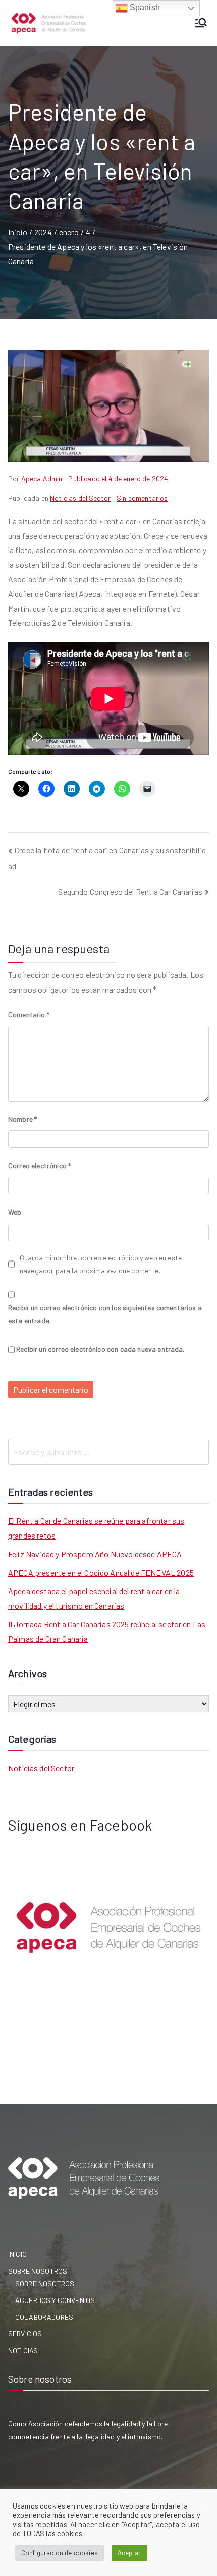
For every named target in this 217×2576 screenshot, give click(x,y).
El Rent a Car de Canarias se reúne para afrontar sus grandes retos (96, 1528)
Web (15, 1212)
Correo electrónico (39, 1165)
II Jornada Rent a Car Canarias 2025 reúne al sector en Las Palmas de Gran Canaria (107, 1631)
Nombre (22, 1119)
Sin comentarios (142, 498)
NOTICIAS (23, 2351)
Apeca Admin (42, 479)
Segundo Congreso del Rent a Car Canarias (130, 891)
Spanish (144, 7)
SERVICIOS (25, 2334)
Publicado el (118, 479)
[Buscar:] (108, 1452)
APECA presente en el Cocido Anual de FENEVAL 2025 (101, 1573)
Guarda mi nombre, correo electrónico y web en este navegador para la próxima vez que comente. (101, 1264)
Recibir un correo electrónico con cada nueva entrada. (100, 1349)
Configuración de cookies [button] (60, 2553)
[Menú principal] (201, 23)
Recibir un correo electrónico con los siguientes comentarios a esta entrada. (105, 1314)
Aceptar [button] (129, 2553)
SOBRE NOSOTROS (38, 2271)
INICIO (17, 2254)
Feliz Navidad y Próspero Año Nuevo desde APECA (95, 1554)
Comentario (29, 1015)
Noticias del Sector (80, 498)
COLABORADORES (44, 2317)
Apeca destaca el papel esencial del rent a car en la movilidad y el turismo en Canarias (94, 1598)
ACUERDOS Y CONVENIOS (55, 2300)
